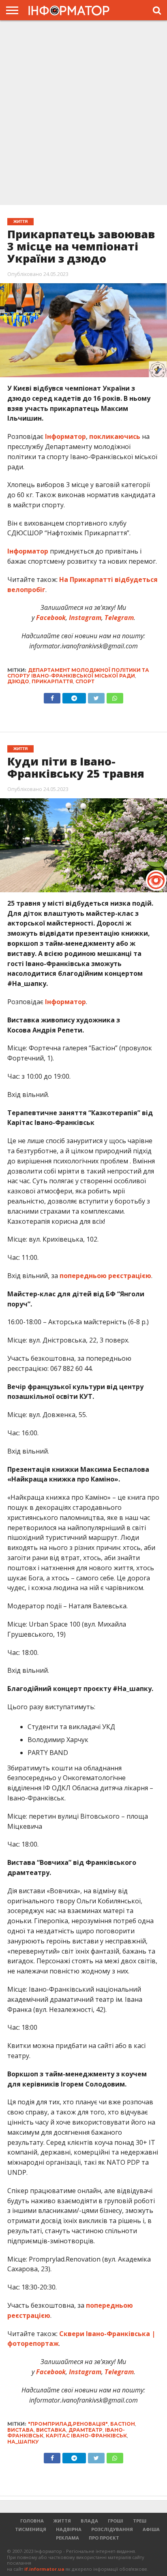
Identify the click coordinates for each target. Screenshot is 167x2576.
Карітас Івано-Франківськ (86, 2436)
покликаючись (115, 436)
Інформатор (65, 436)
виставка (51, 2430)
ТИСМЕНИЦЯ (31, 2529)
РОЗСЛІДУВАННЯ (112, 2529)
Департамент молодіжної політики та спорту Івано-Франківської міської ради (78, 673)
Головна (32, 2521)
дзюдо (18, 681)
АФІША (151, 2529)
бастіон (123, 2424)
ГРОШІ (116, 2521)
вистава (20, 2430)
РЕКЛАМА (67, 2538)
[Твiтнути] (96, 696)
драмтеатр (86, 2430)
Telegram (118, 618)
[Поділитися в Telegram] (74, 696)
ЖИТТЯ (62, 2521)
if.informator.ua (44, 2569)
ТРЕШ (140, 2521)
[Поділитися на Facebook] (52, 696)
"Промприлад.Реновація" (68, 2424)
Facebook (50, 618)
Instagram (84, 618)
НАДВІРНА (69, 2529)
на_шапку (23, 2442)
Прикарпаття (52, 681)
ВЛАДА (89, 2521)
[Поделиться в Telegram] (74, 2456)
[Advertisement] (83, 112)
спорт (85, 681)
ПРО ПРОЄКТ (104, 2538)
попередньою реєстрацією (105, 1276)
